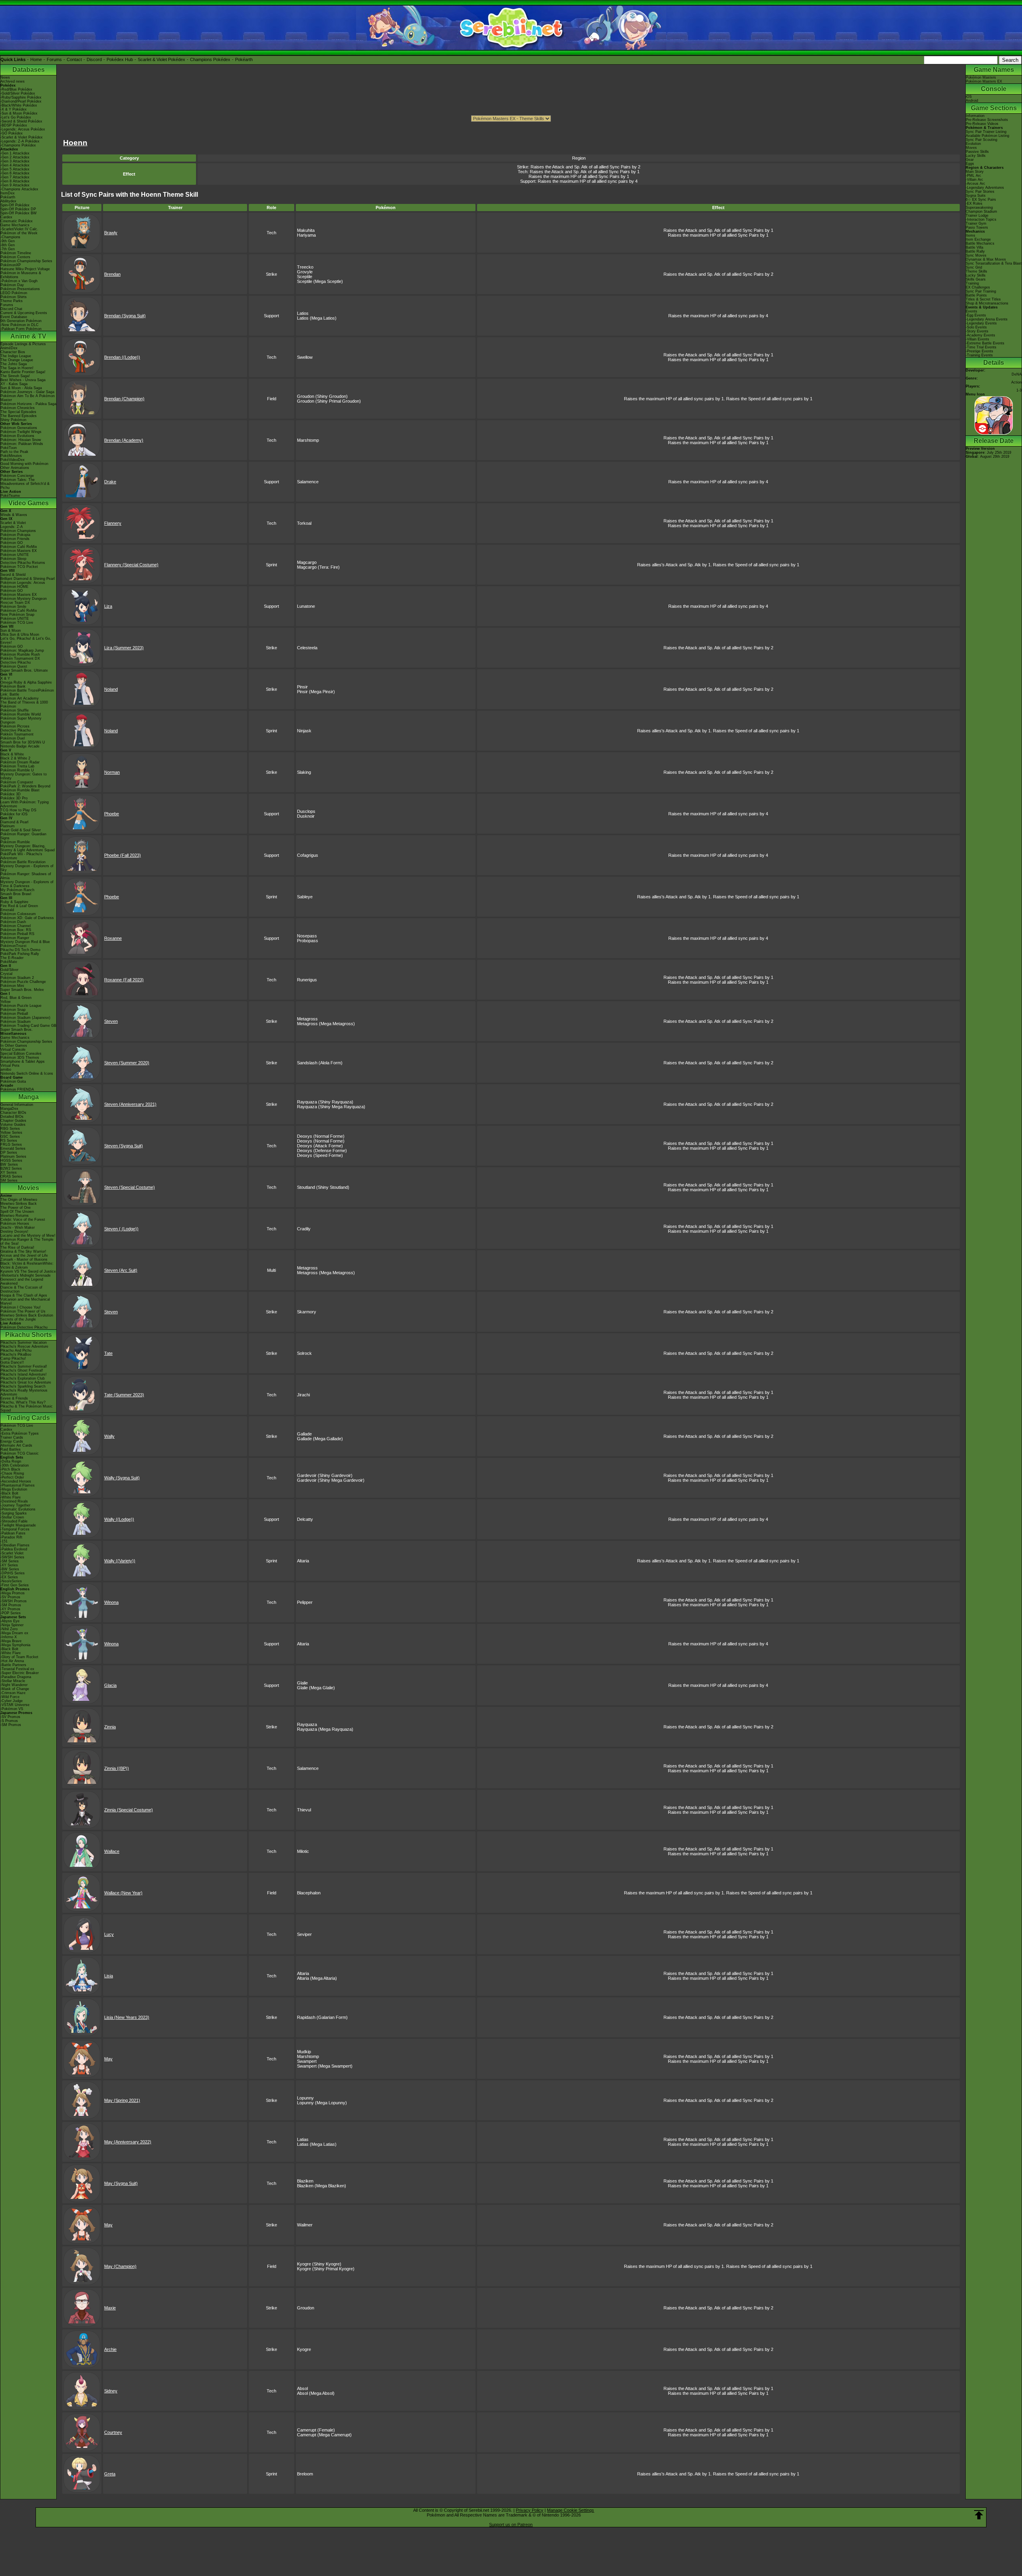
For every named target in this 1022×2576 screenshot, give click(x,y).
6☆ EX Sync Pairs (981, 200)
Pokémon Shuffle (15, 710)
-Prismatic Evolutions (18, 1509)
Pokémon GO (12, 543)
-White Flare (11, 1497)
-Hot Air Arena (12, 1661)
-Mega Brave (11, 1641)
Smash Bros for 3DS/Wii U (23, 742)
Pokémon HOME (14, 587)
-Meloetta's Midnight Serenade (26, 1275)
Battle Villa (974, 247)
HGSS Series (11, 1160)
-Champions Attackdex (19, 189)
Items (971, 235)
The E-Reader (12, 958)
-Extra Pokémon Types (20, 1433)
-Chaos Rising (12, 1473)
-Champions (10, 237)
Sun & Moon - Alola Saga (21, 388)
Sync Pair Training (981, 291)
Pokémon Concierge (17, 476)
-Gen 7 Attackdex (15, 177)
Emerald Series (13, 1149)
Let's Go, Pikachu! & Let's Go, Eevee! (26, 641)
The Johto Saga (14, 364)
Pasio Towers (977, 227)
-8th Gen (8, 245)
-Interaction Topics (981, 219)
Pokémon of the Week (19, 233)
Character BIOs (13, 1113)
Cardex (6, 217)
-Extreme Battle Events (985, 343)
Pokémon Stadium (16, 1022)
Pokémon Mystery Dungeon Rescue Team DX (24, 601)
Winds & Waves (14, 515)
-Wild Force (10, 1697)
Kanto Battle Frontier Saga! (23, 372)
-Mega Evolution (14, 1489)
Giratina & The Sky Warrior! (23, 1251)
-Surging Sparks (14, 1513)
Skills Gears (976, 279)
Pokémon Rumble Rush (20, 654)
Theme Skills (976, 271)
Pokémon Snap (13, 1010)
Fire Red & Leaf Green (19, 906)
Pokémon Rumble (15, 842)
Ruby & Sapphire (14, 902)
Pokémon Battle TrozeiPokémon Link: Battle (27, 692)
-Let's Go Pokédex (16, 117)
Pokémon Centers (15, 257)
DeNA (1017, 374)
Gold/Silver (9, 970)
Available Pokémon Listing (987, 136)
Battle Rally (975, 251)
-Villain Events (977, 339)
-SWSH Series (12, 1557)
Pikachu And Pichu (16, 1350)
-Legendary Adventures (985, 188)
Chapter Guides (13, 1121)
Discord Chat (11, 309)
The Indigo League (16, 356)
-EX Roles (974, 204)
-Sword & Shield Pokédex (21, 121)
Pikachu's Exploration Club (23, 1378)
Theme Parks (12, 301)
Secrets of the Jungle (18, 1319)
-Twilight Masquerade (18, 1525)
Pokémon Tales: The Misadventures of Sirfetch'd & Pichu (25, 484)
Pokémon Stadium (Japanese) (25, 1018)
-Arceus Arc (975, 184)
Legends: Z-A (12, 527)
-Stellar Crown (12, 1517)
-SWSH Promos (14, 1601)
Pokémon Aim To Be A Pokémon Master (28, 398)
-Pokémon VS (12, 1709)
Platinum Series (13, 1157)
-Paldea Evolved (14, 1549)
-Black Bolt (9, 1493)
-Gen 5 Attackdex (15, 169)
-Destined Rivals (14, 1501)
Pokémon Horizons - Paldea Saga (28, 404)
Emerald (7, 910)
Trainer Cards (12, 1437)
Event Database (14, 317)
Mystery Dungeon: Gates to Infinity (24, 776)
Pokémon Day (12, 285)
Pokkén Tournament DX (20, 658)
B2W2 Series (11, 1168)
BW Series (9, 1164)
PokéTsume (10, 496)
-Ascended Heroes (16, 1481)
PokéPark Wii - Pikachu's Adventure (21, 856)
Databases (29, 70)
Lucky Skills (976, 156)
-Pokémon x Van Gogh (19, 281)
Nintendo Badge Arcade (20, 746)
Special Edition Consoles (21, 1054)
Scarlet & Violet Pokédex (161, 59)
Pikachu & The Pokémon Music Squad (27, 1408)
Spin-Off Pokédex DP (18, 209)
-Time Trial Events (981, 347)
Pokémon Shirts (14, 297)
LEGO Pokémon (14, 293)
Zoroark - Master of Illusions (24, 1259)
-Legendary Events (981, 323)
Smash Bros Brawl (16, 894)
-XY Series (9, 1565)
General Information (17, 1105)
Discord (94, 59)
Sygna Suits (976, 196)
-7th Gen (8, 249)
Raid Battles (11, 1449)
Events (971, 311)
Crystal (6, 974)
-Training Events (979, 355)
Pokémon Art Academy (20, 698)
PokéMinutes (11, 456)
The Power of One (16, 1208)
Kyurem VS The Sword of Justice (28, 1271)
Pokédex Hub (120, 59)
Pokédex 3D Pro (14, 798)
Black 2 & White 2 (15, 758)
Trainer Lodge (977, 215)
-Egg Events (976, 315)
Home (36, 59)
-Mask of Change (15, 1689)
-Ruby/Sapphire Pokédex (21, 97)
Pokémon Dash (13, 922)
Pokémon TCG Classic (20, 1453)
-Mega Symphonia (15, 1645)
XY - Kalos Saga (14, 384)
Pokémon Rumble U (17, 770)
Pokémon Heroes (15, 1224)
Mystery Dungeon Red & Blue (25, 942)
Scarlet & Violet (13, 523)
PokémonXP (11, 265)
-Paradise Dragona (16, 1677)
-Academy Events (980, 335)
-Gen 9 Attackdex (15, 185)
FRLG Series (11, 1145)
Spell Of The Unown (17, 1212)
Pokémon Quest (14, 666)
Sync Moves (976, 255)
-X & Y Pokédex (14, 109)
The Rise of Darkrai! (17, 1247)
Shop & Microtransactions (987, 303)
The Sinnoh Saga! (15, 376)
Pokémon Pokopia (15, 535)
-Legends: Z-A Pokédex (20, 141)
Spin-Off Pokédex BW (19, 213)
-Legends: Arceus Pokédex (23, 129)
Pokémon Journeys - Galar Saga (27, 392)
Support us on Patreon (511, 2525)
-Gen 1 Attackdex (15, 153)
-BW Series (10, 1569)
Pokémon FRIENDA (17, 1089)
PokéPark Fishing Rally (20, 954)
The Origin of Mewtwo (19, 1200)
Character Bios (13, 352)
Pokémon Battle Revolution (23, 862)
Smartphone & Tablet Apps (23, 1062)
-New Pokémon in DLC (20, 325)
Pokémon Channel (16, 926)
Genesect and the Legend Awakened (22, 1281)
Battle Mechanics (980, 243)
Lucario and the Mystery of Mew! (28, 1236)
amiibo (6, 1070)
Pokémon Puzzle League (21, 1006)
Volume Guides (13, 1125)
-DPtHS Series (13, 1573)
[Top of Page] (979, 2515)
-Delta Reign (11, 1461)
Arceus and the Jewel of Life (24, 1255)
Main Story (975, 172)
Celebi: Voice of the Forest (23, 1220)
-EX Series (9, 1577)
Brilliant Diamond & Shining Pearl (28, 579)
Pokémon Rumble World (21, 714)
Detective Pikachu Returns (23, 563)
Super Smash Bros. (17, 1030)
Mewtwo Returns (15, 1216)
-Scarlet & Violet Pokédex (22, 137)
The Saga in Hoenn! (17, 368)
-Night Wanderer (14, 1685)
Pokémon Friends (15, 539)
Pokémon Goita (13, 1081)
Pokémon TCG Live (17, 623)
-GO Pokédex (12, 133)
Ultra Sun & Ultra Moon (20, 635)
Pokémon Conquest (17, 782)
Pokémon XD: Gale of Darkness (27, 918)
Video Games (29, 503)
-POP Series (11, 1613)
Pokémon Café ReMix (19, 547)
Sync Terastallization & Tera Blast (994, 263)
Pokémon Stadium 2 (17, 978)
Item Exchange (978, 239)
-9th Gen (8, 241)
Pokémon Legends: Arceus (23, 583)
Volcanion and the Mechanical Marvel (25, 1301)
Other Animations (15, 468)
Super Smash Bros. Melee (22, 990)
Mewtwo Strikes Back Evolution (27, 1315)
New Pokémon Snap (17, 615)
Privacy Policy (530, 2510)
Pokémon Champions (18, 531)
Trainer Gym (976, 223)
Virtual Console (13, 1050)
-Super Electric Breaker (20, 1673)
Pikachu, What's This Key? (23, 1402)
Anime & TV (28, 336)
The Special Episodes (18, 412)
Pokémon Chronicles (18, 408)
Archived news (13, 81)
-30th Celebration (15, 1465)
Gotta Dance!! (12, 1362)
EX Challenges (978, 287)
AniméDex (9, 348)
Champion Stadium (981, 212)
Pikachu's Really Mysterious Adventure (24, 1392)
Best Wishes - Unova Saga (23, 380)
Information (975, 116)
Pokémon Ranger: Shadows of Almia (26, 876)
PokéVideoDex (13, 460)
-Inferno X (9, 1637)
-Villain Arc (974, 180)
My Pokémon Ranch (17, 890)
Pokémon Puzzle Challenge (23, 982)
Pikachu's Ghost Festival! (22, 1370)
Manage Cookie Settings (570, 2510)
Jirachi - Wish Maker (18, 1228)
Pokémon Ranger (15, 938)
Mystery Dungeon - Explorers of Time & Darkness (27, 884)
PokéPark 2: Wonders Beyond (25, 786)
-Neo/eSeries (11, 1581)
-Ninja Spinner (12, 1625)
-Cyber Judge (12, 1701)
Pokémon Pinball (14, 1014)
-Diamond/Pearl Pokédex (21, 101)
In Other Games (14, 1046)
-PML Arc (973, 176)
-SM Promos (11, 1605)
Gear (970, 160)
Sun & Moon (11, 631)
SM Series (9, 1180)
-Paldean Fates (13, 1533)
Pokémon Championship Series (26, 261)
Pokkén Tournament (17, 734)
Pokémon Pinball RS (17, 934)
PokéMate (9, 962)
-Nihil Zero (9, 1629)
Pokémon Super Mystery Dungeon (21, 720)
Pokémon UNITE (15, 555)
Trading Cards (28, 1418)
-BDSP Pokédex (14, 125)
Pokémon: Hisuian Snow (21, 440)
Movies (28, 1188)
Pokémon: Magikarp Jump (22, 650)
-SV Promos (10, 1597)
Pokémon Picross (15, 726)
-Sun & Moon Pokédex (19, 113)
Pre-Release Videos (982, 124)
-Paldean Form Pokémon (21, 329)
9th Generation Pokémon (21, 321)
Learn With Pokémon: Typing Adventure (25, 804)
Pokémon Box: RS (16, 930)
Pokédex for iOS (14, 814)
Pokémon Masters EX (19, 551)
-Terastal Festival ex (17, 1669)
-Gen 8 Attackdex (15, 181)
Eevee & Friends (14, 1398)
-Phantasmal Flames (18, 1485)
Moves (971, 148)
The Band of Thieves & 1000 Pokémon (24, 704)
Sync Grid (974, 267)
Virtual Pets (10, 1066)
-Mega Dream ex (14, 1633)
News (5, 77)
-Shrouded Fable (14, 1521)
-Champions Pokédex (18, 145)
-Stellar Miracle (13, 1681)
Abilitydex (8, 201)
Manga (29, 1097)
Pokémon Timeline (16, 253)
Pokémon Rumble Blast (20, 790)
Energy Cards (12, 1441)
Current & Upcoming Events (24, 313)
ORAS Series (11, 1176)
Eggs (970, 164)
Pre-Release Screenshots (987, 120)
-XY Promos (10, 1609)
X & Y (5, 678)
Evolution (973, 144)
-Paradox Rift (11, 1537)
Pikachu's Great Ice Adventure (26, 1382)
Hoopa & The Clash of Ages (24, 1295)
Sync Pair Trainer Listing (986, 132)
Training (972, 283)
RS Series (9, 1141)
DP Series (9, 1153)
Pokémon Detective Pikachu (24, 1327)
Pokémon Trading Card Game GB (28, 1026)
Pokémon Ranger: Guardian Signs (23, 836)
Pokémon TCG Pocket (19, 567)
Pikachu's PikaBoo (16, 1354)
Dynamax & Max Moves (986, 259)
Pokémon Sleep (13, 559)
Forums (54, 59)
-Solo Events (976, 327)
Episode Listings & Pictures (23, 344)
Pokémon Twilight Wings (21, 432)
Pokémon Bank (13, 686)
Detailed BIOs (12, 1117)
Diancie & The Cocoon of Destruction (21, 1289)
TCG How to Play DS (18, 810)
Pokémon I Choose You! (21, 1307)
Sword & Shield (13, 575)
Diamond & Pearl (14, 822)
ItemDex (8, 193)
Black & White (12, 754)
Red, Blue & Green (16, 998)
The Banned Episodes (19, 416)
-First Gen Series (15, 1585)
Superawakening (979, 208)
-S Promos (9, 1721)
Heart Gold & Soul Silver (21, 830)
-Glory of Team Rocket (19, 1657)
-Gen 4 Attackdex (15, 165)
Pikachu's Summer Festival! (24, 1366)
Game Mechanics (15, 225)
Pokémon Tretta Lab (17, 766)
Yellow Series (11, 1133)
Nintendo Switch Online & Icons (27, 1073)
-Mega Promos (13, 1593)
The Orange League (17, 360)
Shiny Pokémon (13, 420)
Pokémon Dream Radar (20, 762)
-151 (4, 1541)
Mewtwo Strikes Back (19, 1204)
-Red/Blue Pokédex (16, 89)
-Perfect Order (12, 1477)
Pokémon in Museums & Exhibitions (21, 275)
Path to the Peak (14, 452)
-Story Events (977, 331)
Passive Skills (977, 152)
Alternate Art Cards (16, 1445)
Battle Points (976, 295)
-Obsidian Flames (15, 1545)
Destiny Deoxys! (14, 1232)
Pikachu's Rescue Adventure (24, 1346)
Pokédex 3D (11, 794)
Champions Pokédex (210, 59)
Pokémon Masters (981, 77)
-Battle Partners (13, 1665)
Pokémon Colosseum (18, 914)
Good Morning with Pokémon (24, 464)
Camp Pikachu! (13, 1358)
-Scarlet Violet (12, 1553)
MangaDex (9, 1109)
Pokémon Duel (13, 738)
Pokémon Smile (13, 607)
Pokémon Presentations (20, 289)
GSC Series (10, 1137)
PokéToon (9, 448)
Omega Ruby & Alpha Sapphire (26, 682)
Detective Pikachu (16, 662)
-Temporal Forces (15, 1529)
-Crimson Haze (13, 1693)
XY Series (9, 1172)
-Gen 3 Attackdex (15, 161)
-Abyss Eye (10, 1621)
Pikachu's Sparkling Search (23, 1386)
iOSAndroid (972, 99)
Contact (74, 59)
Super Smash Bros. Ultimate (24, 670)
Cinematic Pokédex (17, 221)
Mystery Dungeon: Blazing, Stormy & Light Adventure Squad (28, 848)
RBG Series (10, 1129)
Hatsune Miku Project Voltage (25, 269)
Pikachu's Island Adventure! (24, 1374)
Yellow (6, 1002)
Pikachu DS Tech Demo (20, 950)
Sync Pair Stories (980, 192)
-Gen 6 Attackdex (15, 173)
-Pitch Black (10, 1469)
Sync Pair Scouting (981, 140)
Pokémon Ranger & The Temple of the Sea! (27, 1242)
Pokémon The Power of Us (23, 1311)
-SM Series (10, 1561)
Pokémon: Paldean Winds (22, 444)
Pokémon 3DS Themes (20, 1058)
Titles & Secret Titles (983, 299)
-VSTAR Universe (15, 1705)
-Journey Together (15, 1505)
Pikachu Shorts (29, 1335)
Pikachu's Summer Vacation (24, 1342)
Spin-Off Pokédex (15, 205)
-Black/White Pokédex (19, 105)
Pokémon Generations (19, 428)
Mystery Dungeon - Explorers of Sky (27, 868)
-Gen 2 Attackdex (15, 157)
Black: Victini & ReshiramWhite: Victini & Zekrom (27, 1265)
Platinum (8, 826)
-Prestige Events (979, 351)
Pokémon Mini (12, 986)
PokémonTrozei (13, 946)
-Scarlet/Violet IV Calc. (19, 229)
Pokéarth (244, 59)
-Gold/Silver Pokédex (18, 93)
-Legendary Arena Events (987, 319)
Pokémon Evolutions (17, 436)
